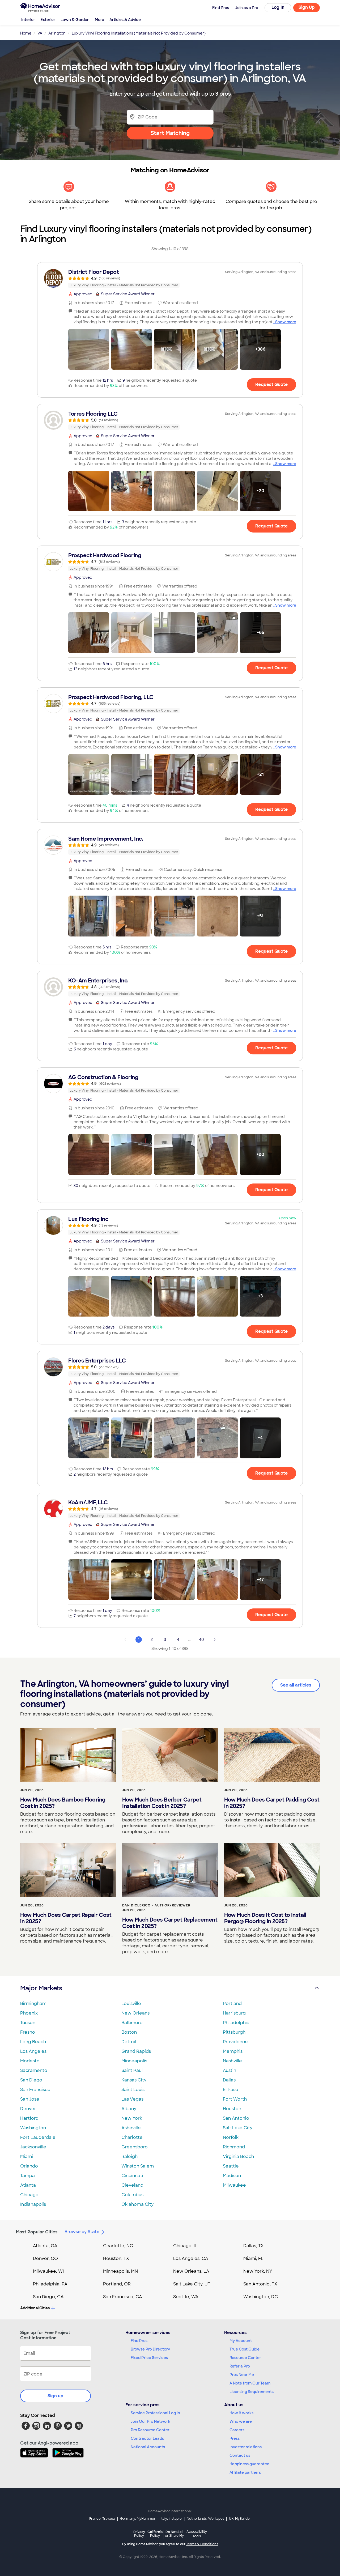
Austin (229, 2070)
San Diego (31, 2080)
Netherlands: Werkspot (205, 2519)
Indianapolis (33, 2204)
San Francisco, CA (123, 2297)
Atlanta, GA (45, 2246)
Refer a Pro (240, 2366)
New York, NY (258, 2271)
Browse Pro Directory (150, 2349)
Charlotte (132, 2137)
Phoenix (29, 2013)
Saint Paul (132, 2070)
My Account (241, 2341)
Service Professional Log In (155, 2413)
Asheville (131, 2128)
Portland (232, 2004)
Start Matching (170, 133)
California (155, 2534)
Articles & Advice (125, 20)
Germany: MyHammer (138, 2519)
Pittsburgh (234, 2032)
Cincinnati (132, 2176)
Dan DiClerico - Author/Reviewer (156, 1905)
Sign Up (307, 7)
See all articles (296, 1685)
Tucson (28, 2023)
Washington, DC (261, 2297)
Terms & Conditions (202, 2544)
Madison (232, 2176)
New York (132, 2118)
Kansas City (134, 2080)
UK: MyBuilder (240, 2519)
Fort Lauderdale (38, 2137)
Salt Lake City (238, 2128)
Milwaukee (234, 2185)
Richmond (234, 2147)
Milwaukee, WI (48, 2271)
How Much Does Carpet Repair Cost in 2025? (66, 1918)
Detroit (129, 2042)
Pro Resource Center (150, 2430)
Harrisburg (234, 2013)
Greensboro (135, 2147)
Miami (27, 2156)
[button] (89, 349)
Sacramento (34, 2070)
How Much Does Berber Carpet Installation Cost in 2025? (162, 1803)
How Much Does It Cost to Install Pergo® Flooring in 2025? (265, 1918)
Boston (129, 2032)
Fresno (28, 2032)
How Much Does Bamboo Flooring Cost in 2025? (63, 1803)
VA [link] (40, 33)
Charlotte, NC (118, 2246)
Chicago (29, 2195)
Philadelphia (236, 2023)
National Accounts (148, 2447)
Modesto (30, 2061)
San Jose (30, 2099)
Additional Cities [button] (35, 2308)
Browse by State (82, 2232)
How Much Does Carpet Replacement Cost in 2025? (170, 1923)
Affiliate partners (245, 2472)
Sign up (56, 2396)
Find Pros (139, 2341)
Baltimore (132, 2023)
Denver (28, 2109)
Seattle (231, 2166)
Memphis (233, 2051)
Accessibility (197, 2534)
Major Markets (41, 1988)
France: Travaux (102, 2519)
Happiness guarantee (249, 2464)
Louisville (131, 2004)
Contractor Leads (147, 2438)
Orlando (29, 2166)
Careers (237, 2430)
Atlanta (28, 2185)
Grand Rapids (136, 2051)
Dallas (229, 2080)
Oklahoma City (137, 2204)
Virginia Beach (238, 2156)
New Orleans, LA (191, 2271)
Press (235, 2438)
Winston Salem (138, 2166)
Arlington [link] (57, 33)
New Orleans (135, 2013)
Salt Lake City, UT (192, 2284)
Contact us (240, 2455)
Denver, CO (45, 2258)
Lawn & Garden (75, 20)
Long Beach (33, 2042)
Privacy (139, 2534)
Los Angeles (33, 2051)
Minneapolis (134, 2061)
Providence (235, 2042)
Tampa (27, 2176)
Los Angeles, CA (191, 2258)
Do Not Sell (174, 2534)
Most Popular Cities (37, 2232)
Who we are (241, 2421)
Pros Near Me (242, 2375)
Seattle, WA (186, 2297)
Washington (33, 2128)
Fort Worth (235, 2099)
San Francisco (35, 2090)
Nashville (232, 2061)
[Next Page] (215, 1640)
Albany (129, 2109)
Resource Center (245, 2358)
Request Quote (271, 384)
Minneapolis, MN (120, 2271)
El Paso (231, 2090)
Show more (286, 322)
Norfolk (231, 2137)
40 (201, 1640)
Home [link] (26, 33)
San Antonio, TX (260, 2284)
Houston (232, 2109)
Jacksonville (33, 2147)
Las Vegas (132, 2099)
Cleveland (132, 2185)
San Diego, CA (48, 2297)
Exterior (48, 20)
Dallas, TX (254, 2246)
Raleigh (129, 2156)
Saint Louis (133, 2090)
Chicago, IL (185, 2246)
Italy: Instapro (171, 2519)
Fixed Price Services (149, 2358)
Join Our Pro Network (150, 2421)
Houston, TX (116, 2258)
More (99, 20)
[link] (170, 278)
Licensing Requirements (252, 2392)
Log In (278, 7)
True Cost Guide (245, 2349)
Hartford (29, 2118)
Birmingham (33, 2004)
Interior (28, 20)
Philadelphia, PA (50, 2284)
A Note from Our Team (250, 2383)
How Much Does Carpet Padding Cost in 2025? (272, 1803)
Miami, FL (253, 2258)
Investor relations (246, 2447)
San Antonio (236, 2118)
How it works (241, 2413)
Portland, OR (117, 2284)
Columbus (132, 2195)
